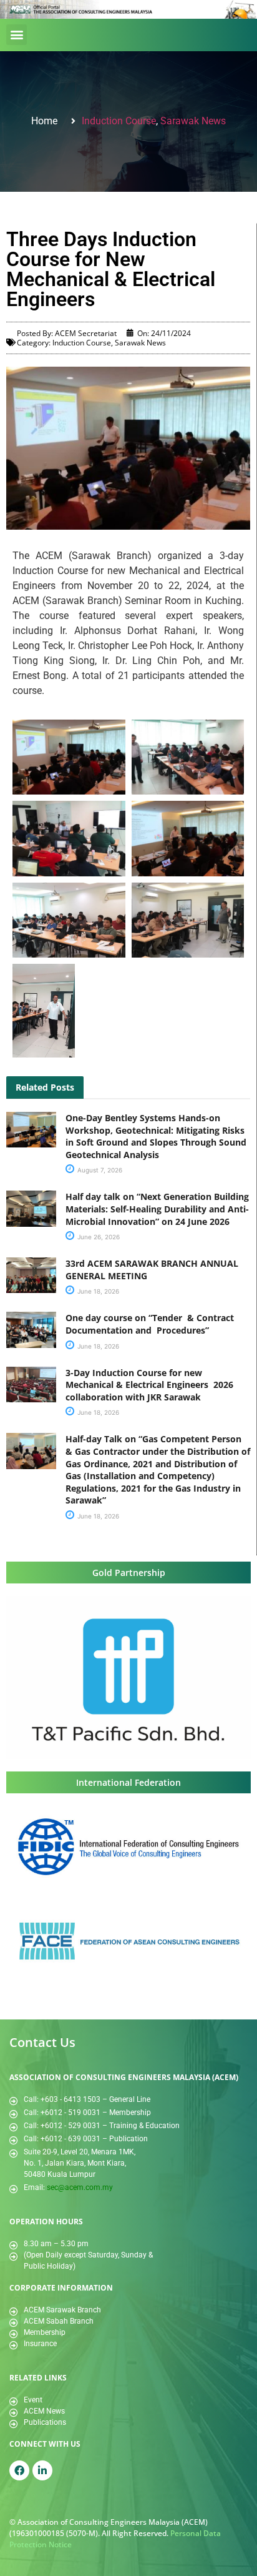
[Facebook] (19, 2470)
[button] (17, 35)
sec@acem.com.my (80, 2187)
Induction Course (119, 121)
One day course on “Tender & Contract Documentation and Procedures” (151, 1324)
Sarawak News (193, 121)
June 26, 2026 (98, 1237)
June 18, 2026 (97, 1291)
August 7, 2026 (99, 1170)
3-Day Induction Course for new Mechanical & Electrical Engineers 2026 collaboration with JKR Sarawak (149, 1385)
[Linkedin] (42, 2470)
